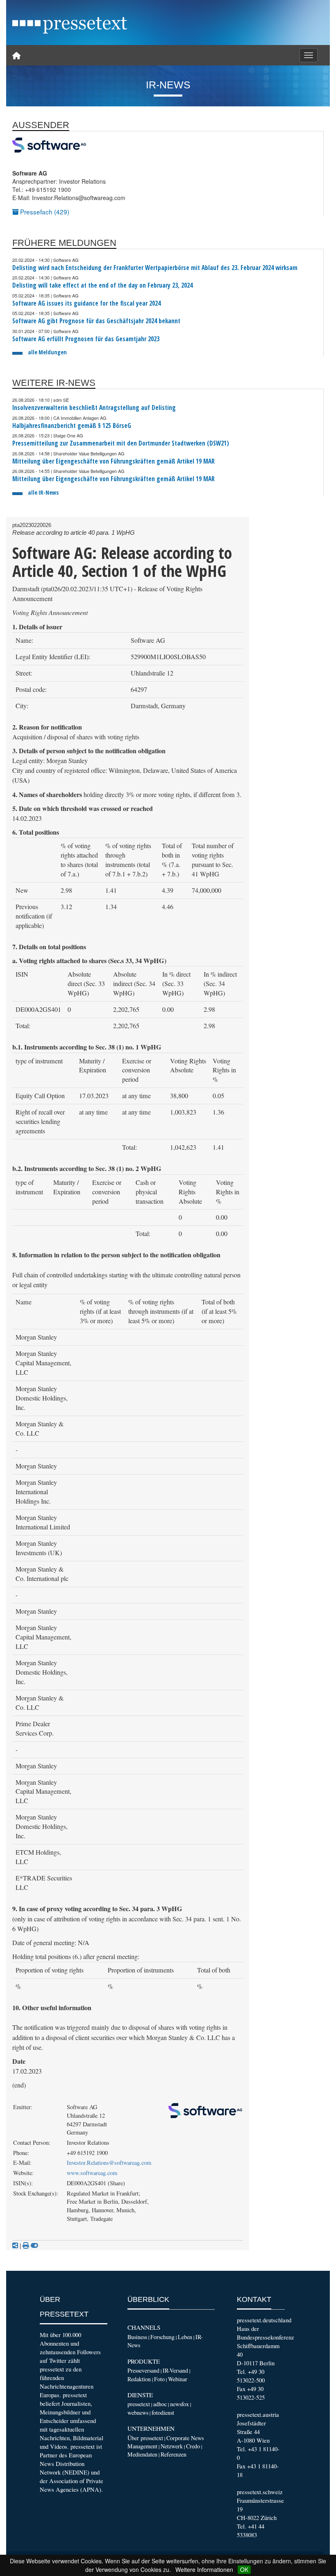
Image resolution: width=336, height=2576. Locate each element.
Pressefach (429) (44, 212)
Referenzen (174, 2454)
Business (137, 2337)
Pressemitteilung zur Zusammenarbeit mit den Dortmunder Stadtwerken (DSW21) (121, 443)
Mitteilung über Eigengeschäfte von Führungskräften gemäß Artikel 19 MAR (114, 461)
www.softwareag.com (92, 2173)
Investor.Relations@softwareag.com (109, 2163)
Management (142, 2446)
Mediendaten (142, 2454)
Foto (159, 2379)
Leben (185, 2337)
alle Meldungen (47, 352)
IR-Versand (175, 2370)
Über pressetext (145, 2438)
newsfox (179, 2404)
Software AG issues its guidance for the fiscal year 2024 (86, 303)
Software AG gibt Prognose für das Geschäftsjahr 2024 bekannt (96, 321)
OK (244, 2569)
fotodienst (163, 2413)
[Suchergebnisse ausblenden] (34, 2245)
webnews (138, 2413)
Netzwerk (172, 2446)
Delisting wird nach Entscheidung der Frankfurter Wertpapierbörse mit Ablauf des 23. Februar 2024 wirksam (155, 268)
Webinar (178, 2379)
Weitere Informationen (204, 2569)
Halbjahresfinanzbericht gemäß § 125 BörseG (72, 426)
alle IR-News (43, 492)
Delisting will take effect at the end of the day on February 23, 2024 (102, 285)
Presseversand (143, 2370)
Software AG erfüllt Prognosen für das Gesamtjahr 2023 (86, 339)
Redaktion (139, 2379)
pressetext (139, 2404)
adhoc (160, 2404)
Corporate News (185, 2438)
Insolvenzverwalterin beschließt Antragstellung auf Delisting (94, 408)
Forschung (162, 2337)
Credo (193, 2446)
